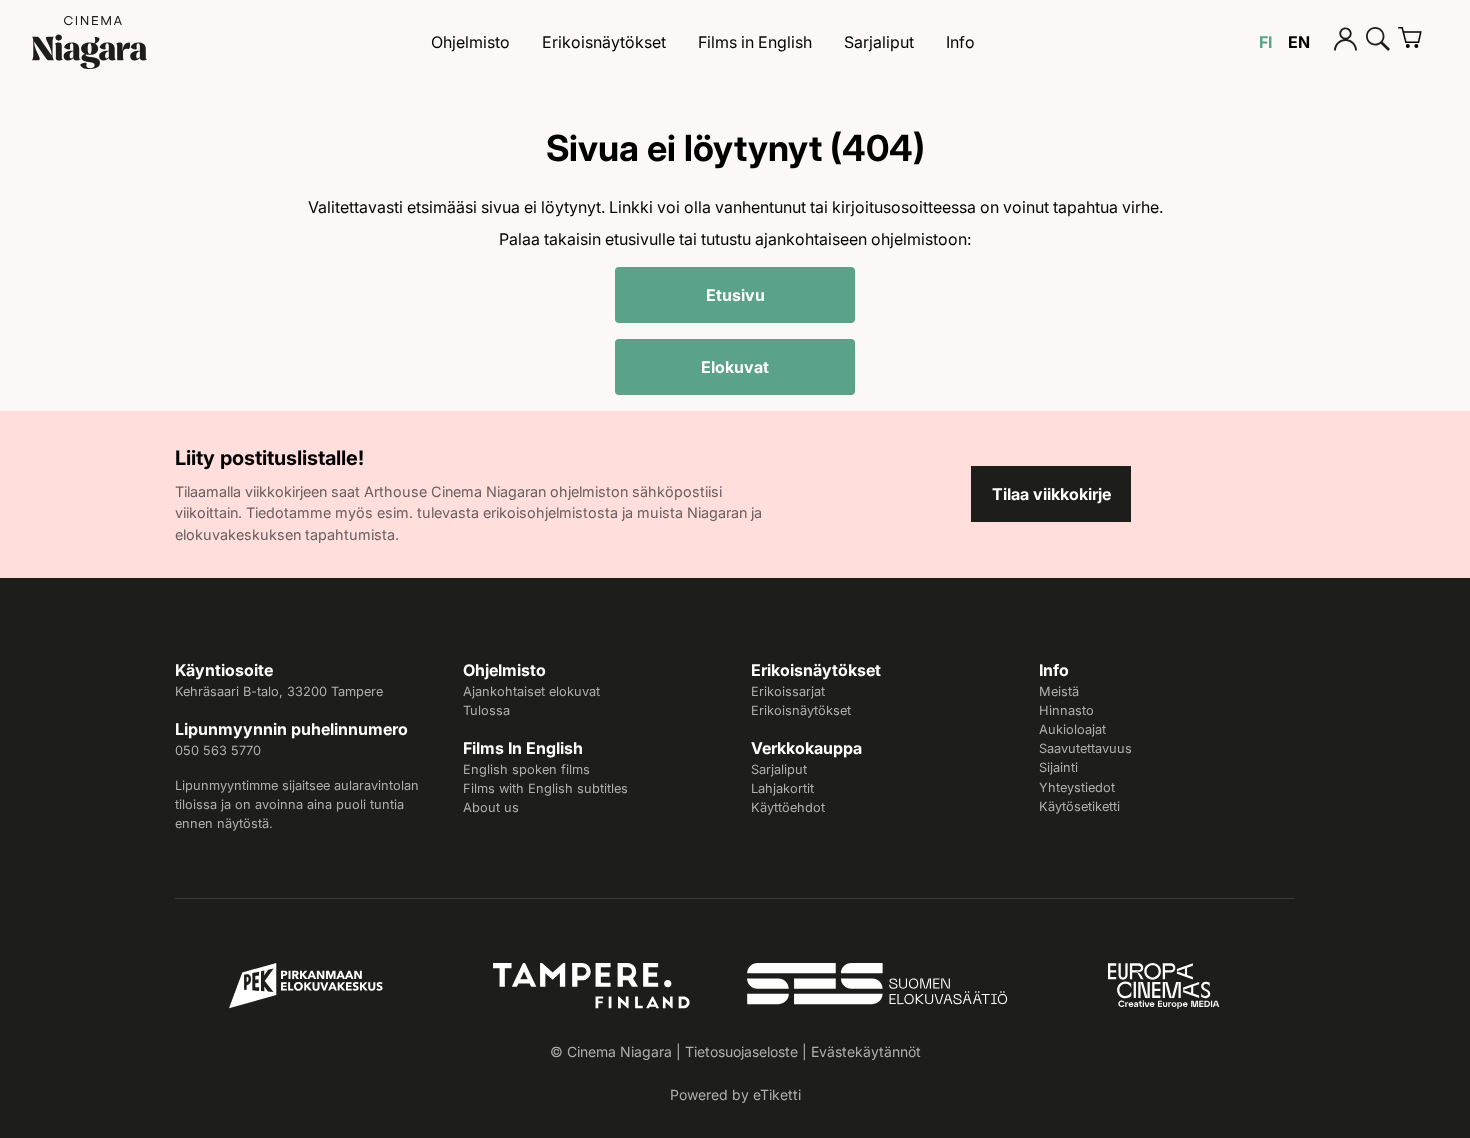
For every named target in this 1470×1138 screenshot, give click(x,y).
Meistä (1059, 691)
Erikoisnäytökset (604, 42)
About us (491, 807)
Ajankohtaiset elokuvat (531, 691)
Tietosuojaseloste (741, 1051)
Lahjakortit (782, 788)
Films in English (755, 42)
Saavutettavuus (1085, 748)
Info (960, 42)
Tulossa (486, 710)
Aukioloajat (1072, 729)
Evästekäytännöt (866, 1051)
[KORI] (1418, 42)
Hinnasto (1066, 710)
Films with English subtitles (545, 788)
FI (1265, 42)
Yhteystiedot (1077, 787)
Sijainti (1058, 767)
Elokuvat (735, 367)
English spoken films (526, 769)
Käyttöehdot (788, 807)
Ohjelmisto (470, 42)
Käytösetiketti (1079, 806)
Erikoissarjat (788, 691)
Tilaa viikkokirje (1051, 494)
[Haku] (1378, 42)
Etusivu (735, 295)
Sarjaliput (879, 42)
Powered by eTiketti (735, 1094)
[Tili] (1346, 42)
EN (1299, 42)
